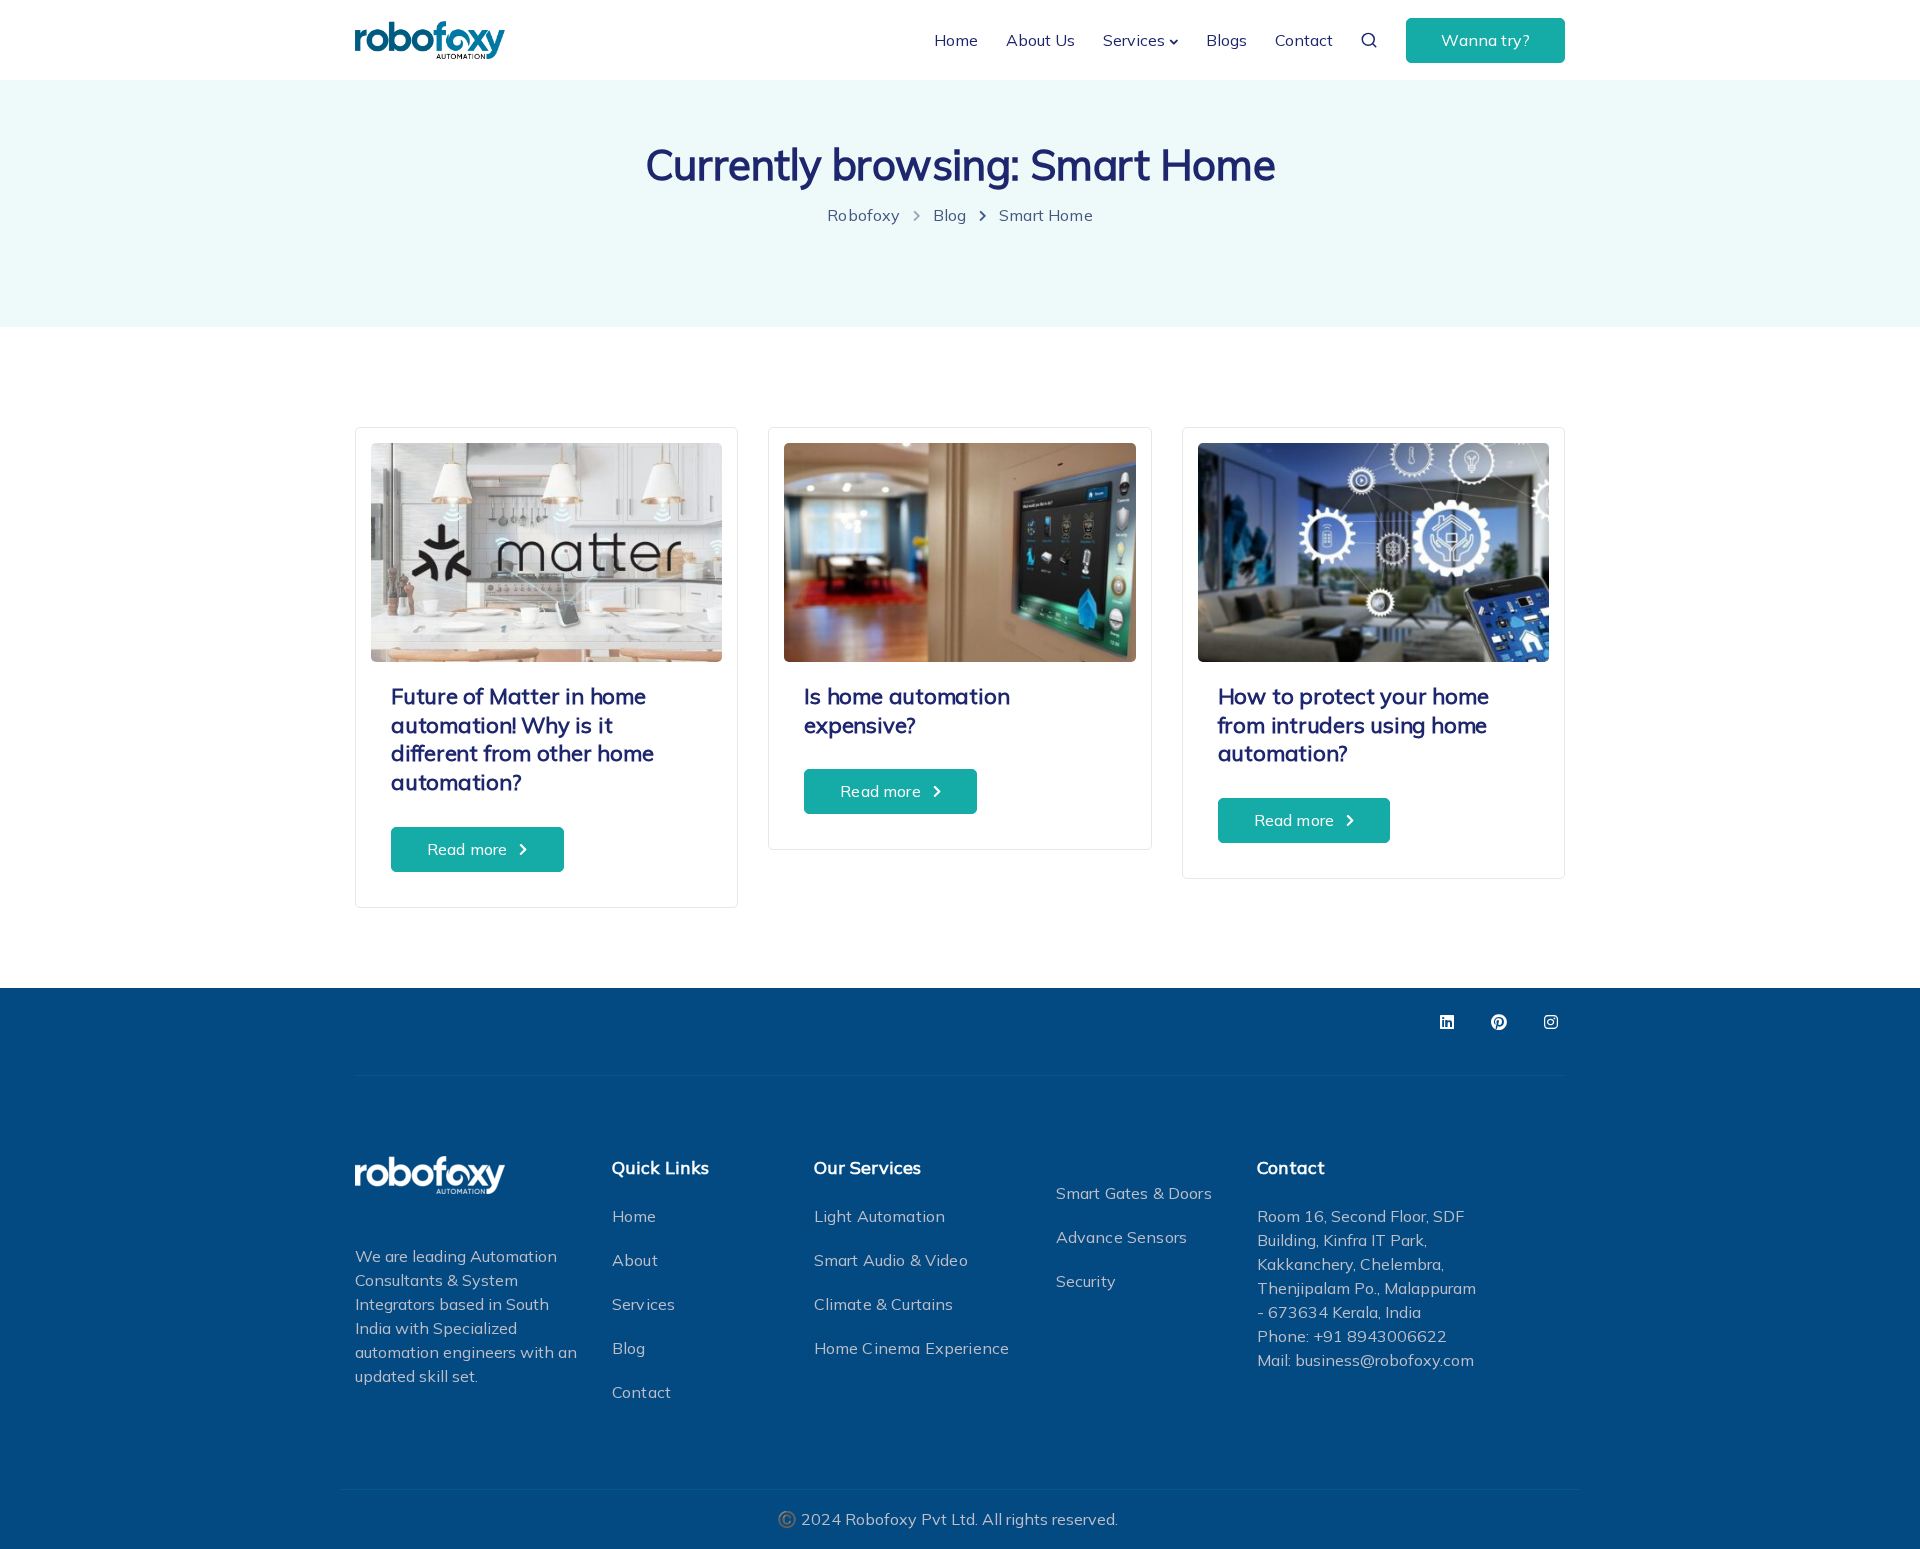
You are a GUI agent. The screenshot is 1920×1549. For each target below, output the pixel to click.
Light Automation (880, 1216)
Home (956, 40)
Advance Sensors (1121, 1237)
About (635, 1260)
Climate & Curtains (884, 1304)
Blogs (1226, 40)
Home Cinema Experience (912, 1348)
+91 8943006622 (1380, 1336)
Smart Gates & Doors (1134, 1193)
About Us (1040, 40)
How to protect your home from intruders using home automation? (1353, 724)
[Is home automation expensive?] (959, 543)
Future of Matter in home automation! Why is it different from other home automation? (522, 739)
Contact (1304, 40)
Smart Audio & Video (891, 1260)
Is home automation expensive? (906, 710)
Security (1086, 1281)
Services (1134, 40)
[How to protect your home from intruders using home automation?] (1373, 543)
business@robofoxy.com (1384, 1360)
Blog (629, 1348)
